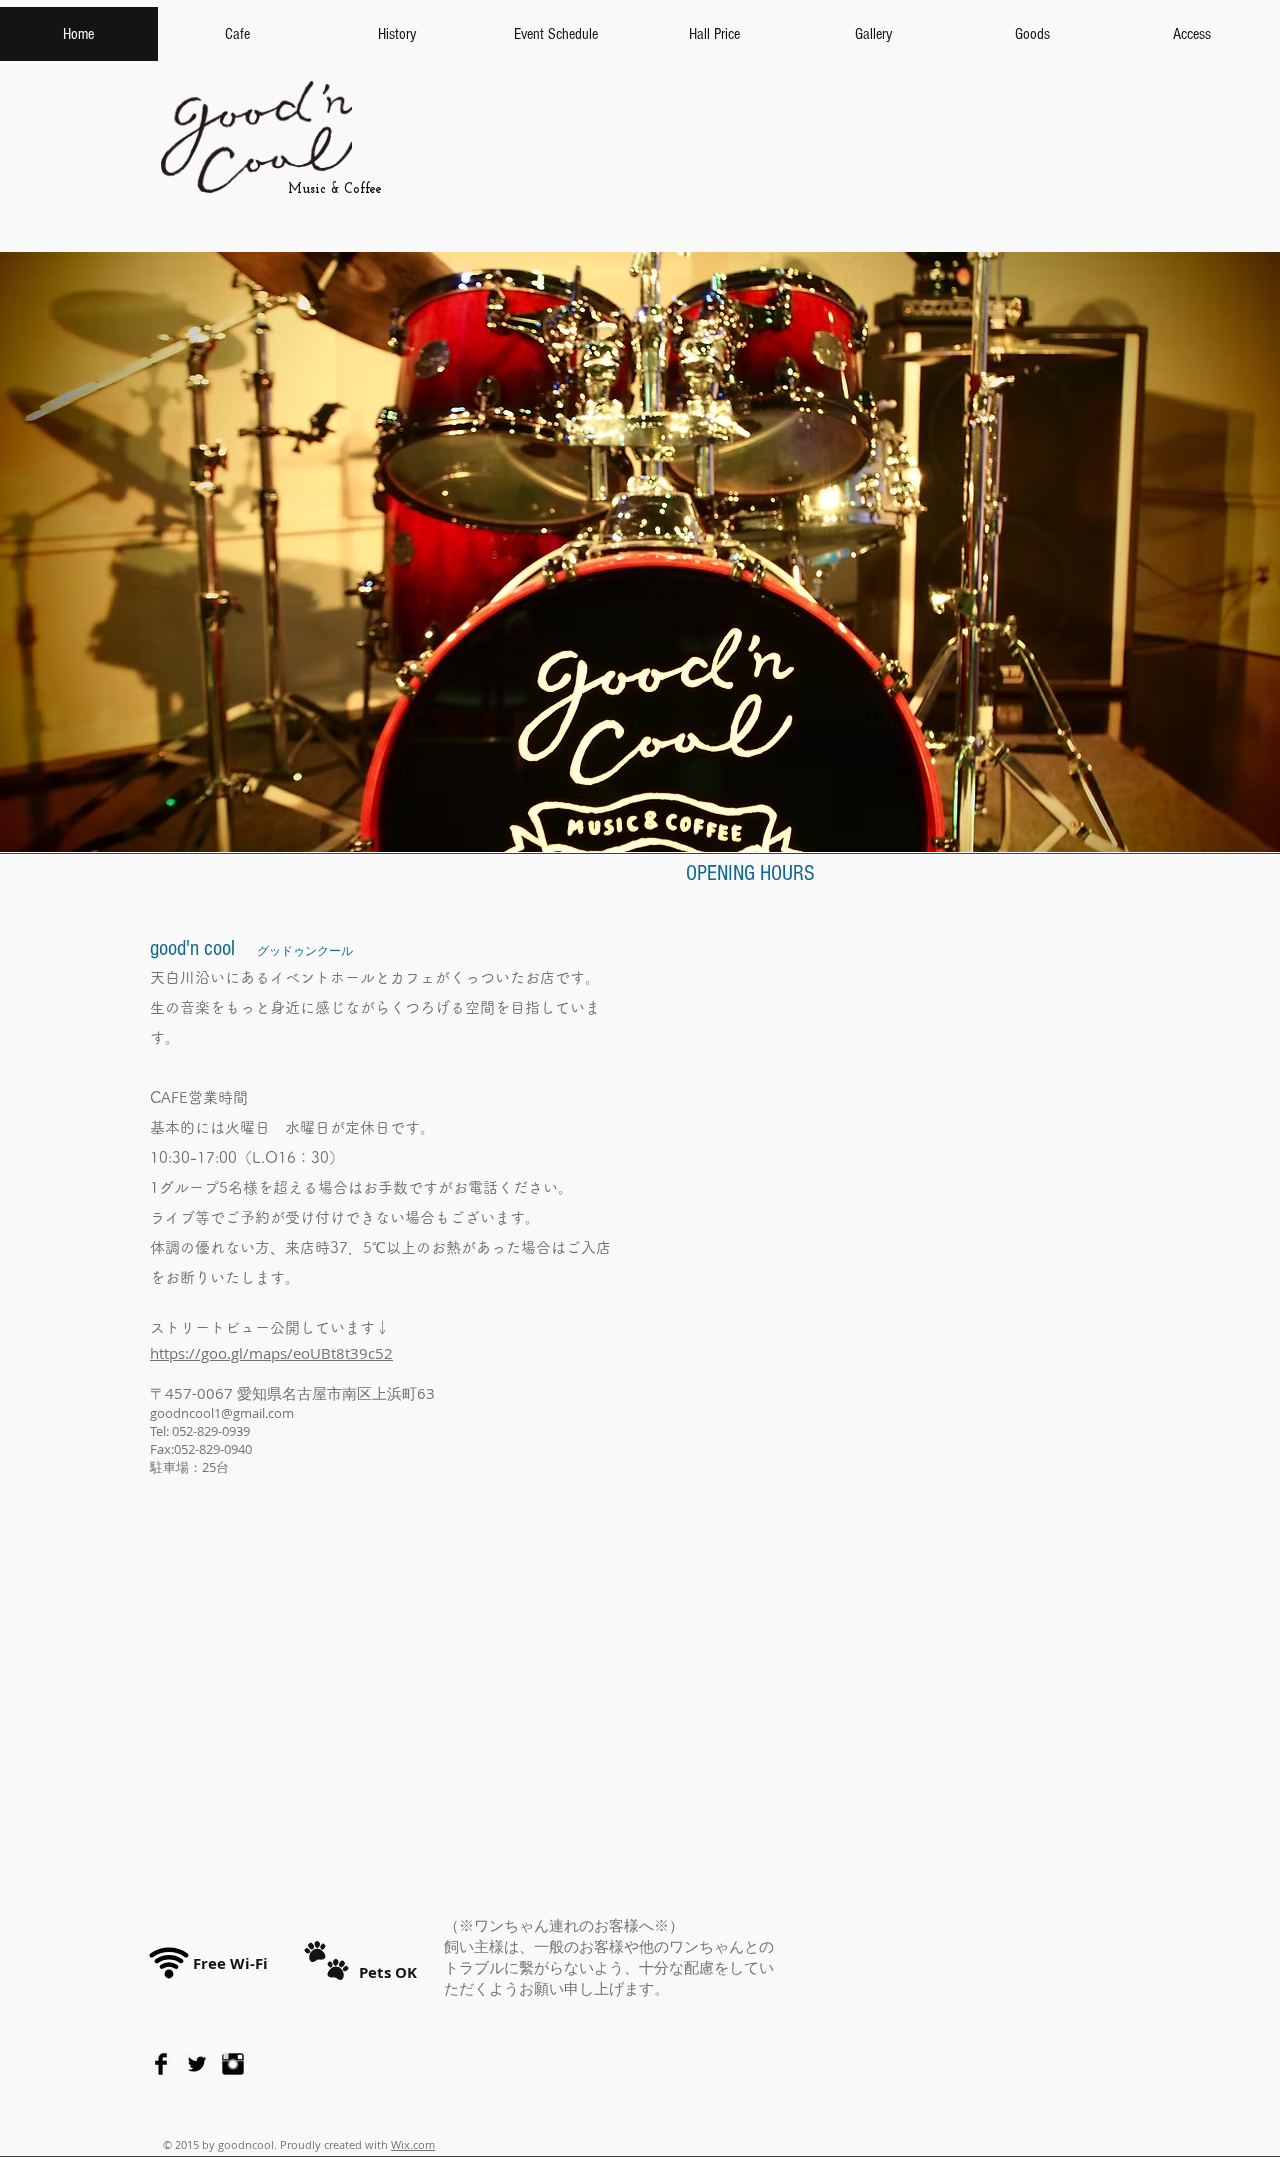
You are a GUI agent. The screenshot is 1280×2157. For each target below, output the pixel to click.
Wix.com (413, 2144)
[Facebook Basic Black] (161, 2064)
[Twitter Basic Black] (197, 2064)
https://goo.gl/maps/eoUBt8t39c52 (271, 1353)
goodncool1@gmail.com (222, 1413)
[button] (640, 552)
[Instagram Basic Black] (233, 2064)
